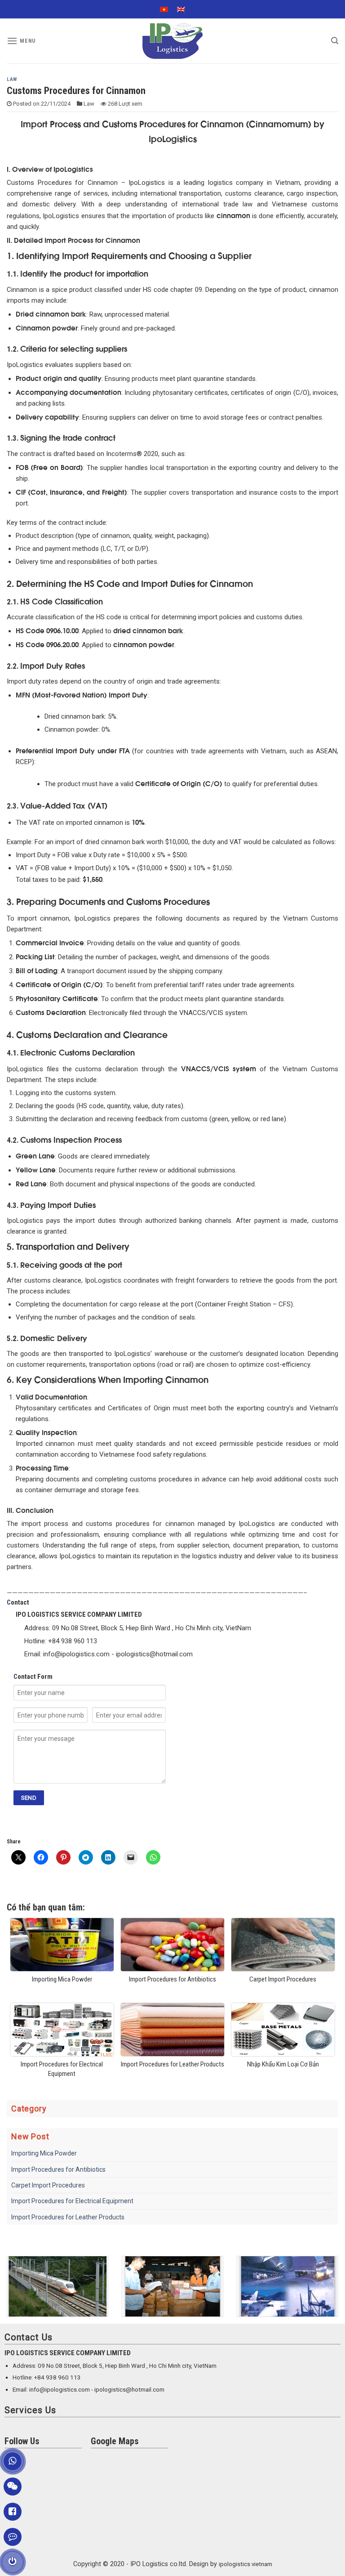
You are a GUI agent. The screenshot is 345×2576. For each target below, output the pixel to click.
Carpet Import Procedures (48, 2185)
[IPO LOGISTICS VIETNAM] (172, 41)
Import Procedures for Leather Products (68, 2217)
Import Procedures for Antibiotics (58, 2169)
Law (12, 79)
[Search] (335, 41)
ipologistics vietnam (245, 2564)
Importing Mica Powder (44, 2153)
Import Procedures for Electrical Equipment (72, 2201)
